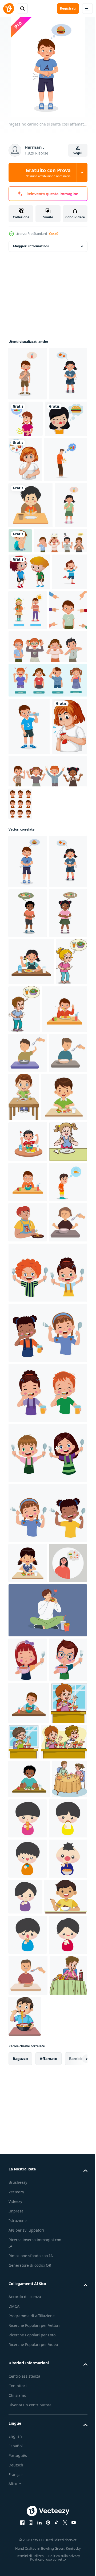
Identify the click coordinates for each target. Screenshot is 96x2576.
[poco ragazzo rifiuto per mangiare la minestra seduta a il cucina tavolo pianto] (28, 1446)
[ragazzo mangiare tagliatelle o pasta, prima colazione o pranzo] (28, 1745)
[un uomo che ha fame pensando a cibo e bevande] (30, 559)
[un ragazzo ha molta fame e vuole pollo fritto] (28, 1705)
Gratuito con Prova (48, 173)
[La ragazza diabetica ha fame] (25, 513)
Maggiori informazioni (31, 246)
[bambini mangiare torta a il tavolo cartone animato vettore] (26, 2508)
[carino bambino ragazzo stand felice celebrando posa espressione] (26, 754)
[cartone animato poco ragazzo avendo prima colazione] (64, 1491)
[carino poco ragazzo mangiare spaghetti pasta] (28, 2263)
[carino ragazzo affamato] (31, 604)
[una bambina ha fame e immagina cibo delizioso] (66, 419)
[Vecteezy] (9, 9)
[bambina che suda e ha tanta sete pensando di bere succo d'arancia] (25, 650)
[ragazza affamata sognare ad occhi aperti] (30, 472)
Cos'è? (54, 234)
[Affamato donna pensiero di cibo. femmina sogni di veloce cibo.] (28, 2167)
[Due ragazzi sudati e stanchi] (29, 717)
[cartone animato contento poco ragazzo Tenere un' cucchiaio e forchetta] (47, 1836)
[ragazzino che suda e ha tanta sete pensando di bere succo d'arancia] (28, 374)
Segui (78, 153)
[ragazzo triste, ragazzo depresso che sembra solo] (55, 640)
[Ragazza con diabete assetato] (26, 969)
